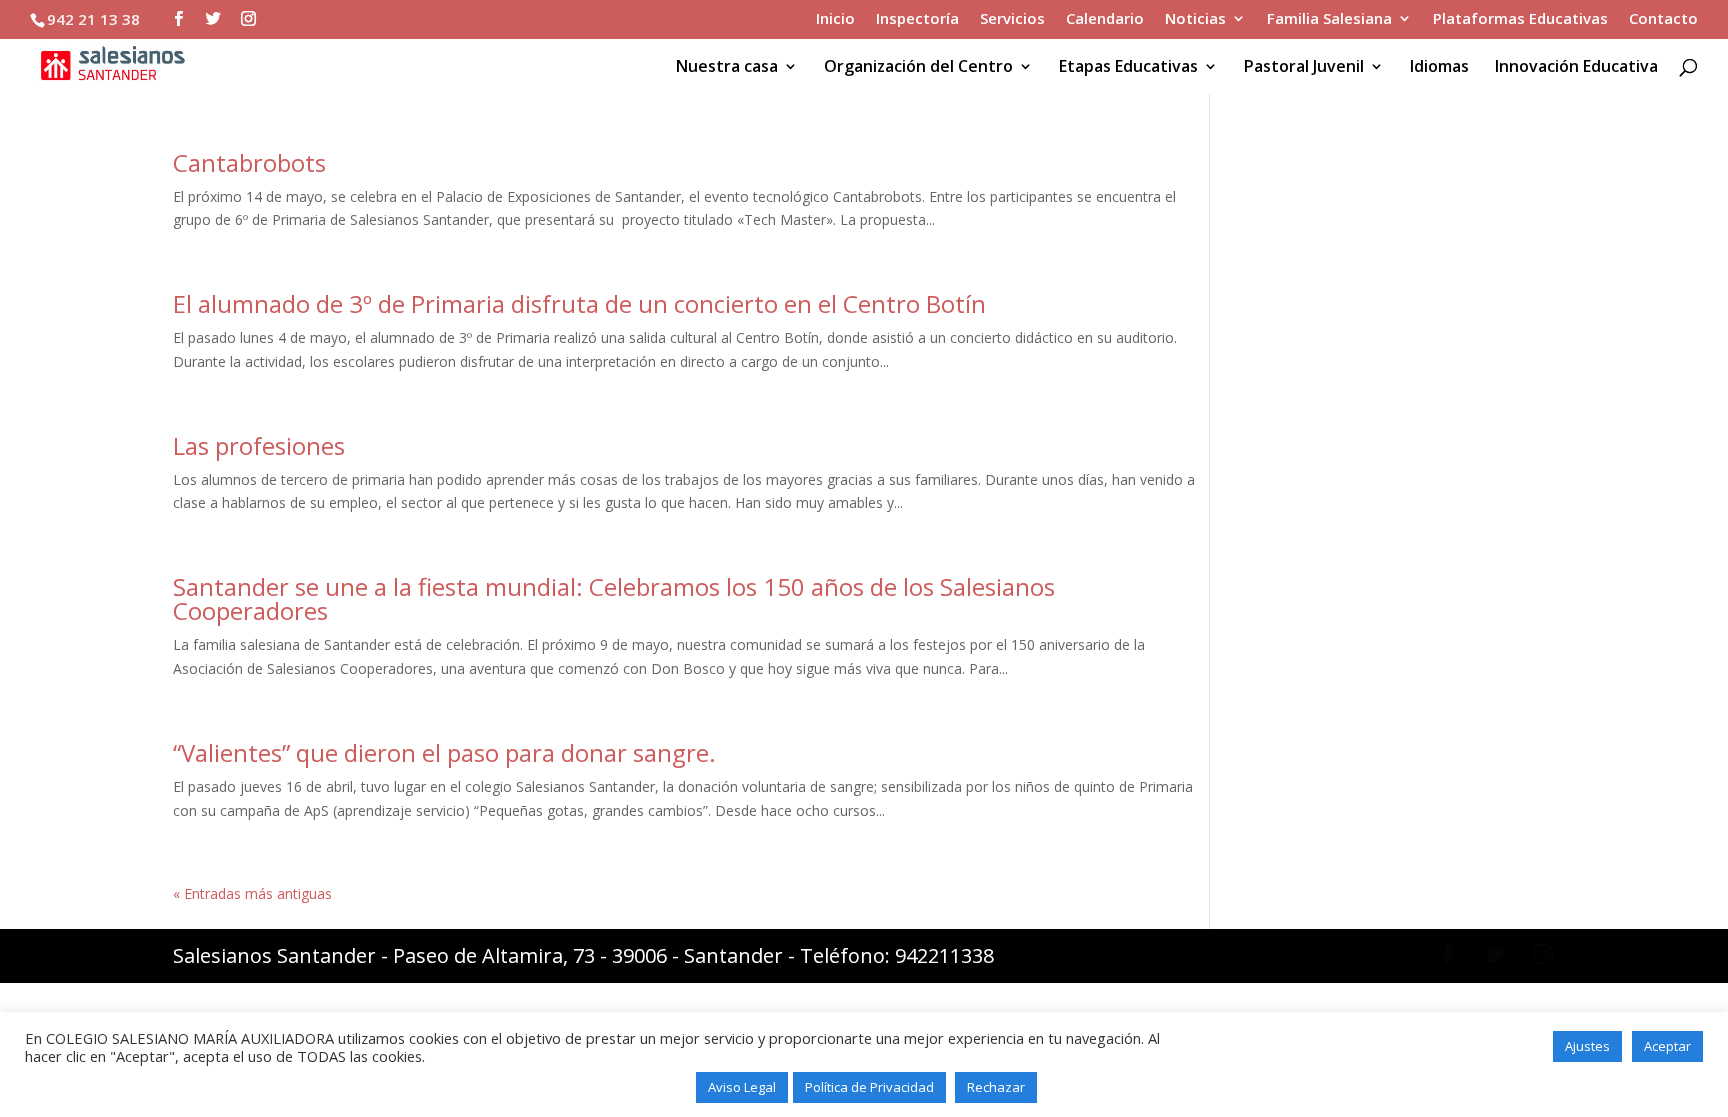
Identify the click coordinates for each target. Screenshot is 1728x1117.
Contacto (1663, 19)
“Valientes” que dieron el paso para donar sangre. (444, 752)
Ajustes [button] (1587, 1046)
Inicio (835, 19)
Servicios (1012, 19)
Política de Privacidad (869, 1087)
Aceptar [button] (1667, 1046)
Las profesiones (259, 445)
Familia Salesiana (1329, 19)
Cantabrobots (249, 162)
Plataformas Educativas (1520, 19)
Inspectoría (917, 19)
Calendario (1105, 19)
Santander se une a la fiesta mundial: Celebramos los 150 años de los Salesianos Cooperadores (614, 598)
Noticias (1195, 19)
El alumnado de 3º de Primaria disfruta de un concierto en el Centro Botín (579, 303)
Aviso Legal (742, 1087)
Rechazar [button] (996, 1087)
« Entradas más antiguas (252, 893)
